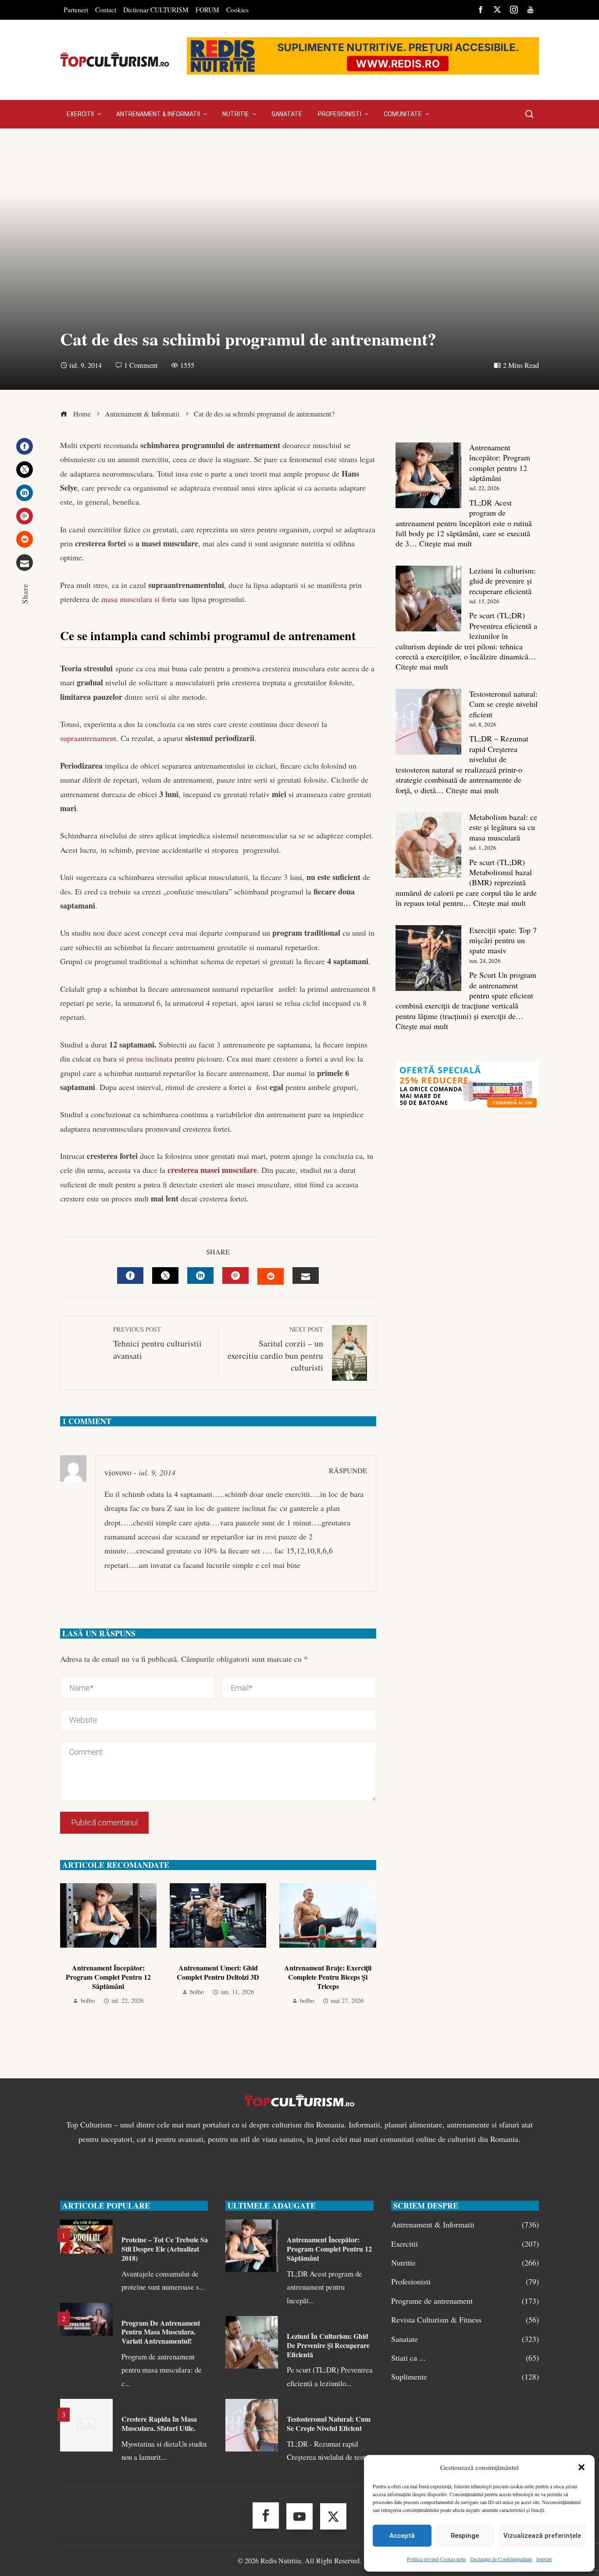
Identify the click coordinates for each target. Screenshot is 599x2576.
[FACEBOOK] (130, 1276)
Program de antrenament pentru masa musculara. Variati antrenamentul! (161, 2332)
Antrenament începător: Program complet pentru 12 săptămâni (108, 1977)
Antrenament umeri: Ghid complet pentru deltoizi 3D (218, 1972)
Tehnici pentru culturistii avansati (157, 1343)
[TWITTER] (165, 1276)
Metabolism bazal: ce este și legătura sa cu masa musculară (503, 827)
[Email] (25, 563)
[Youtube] (299, 2516)
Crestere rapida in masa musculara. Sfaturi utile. (159, 2423)
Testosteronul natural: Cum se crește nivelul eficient (503, 704)
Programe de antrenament (465, 2301)
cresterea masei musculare (212, 1170)
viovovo (118, 1472)
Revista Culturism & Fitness (465, 2320)
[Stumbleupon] (25, 539)
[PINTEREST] (235, 1276)
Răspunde (348, 1471)
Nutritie (465, 2263)
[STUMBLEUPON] (271, 1276)
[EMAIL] (306, 1276)
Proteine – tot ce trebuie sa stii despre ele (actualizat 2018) (165, 2249)
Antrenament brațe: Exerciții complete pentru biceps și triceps (328, 1977)
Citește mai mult (446, 543)
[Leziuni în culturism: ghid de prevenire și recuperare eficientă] (428, 599)
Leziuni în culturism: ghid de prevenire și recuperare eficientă (503, 581)
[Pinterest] (25, 516)
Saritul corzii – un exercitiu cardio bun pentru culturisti (275, 1349)
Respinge (465, 2536)
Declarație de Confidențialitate (501, 2559)
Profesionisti (465, 2282)
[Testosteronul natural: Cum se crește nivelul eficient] (428, 722)
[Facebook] (25, 446)
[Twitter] (25, 470)
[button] (581, 2467)
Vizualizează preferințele (542, 2536)
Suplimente (465, 2377)
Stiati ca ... (465, 2358)
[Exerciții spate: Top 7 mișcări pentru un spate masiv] (428, 958)
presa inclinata (149, 1058)
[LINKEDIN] (200, 1276)
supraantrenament (88, 738)
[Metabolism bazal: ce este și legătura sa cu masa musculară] (428, 845)
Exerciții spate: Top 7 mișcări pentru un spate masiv (503, 940)
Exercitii (465, 2244)
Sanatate (465, 2339)
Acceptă (402, 2536)
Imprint (544, 2559)
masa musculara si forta (139, 599)
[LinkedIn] (25, 493)
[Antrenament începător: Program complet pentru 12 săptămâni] (428, 475)
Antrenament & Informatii (465, 2225)
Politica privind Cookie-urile (436, 2559)
